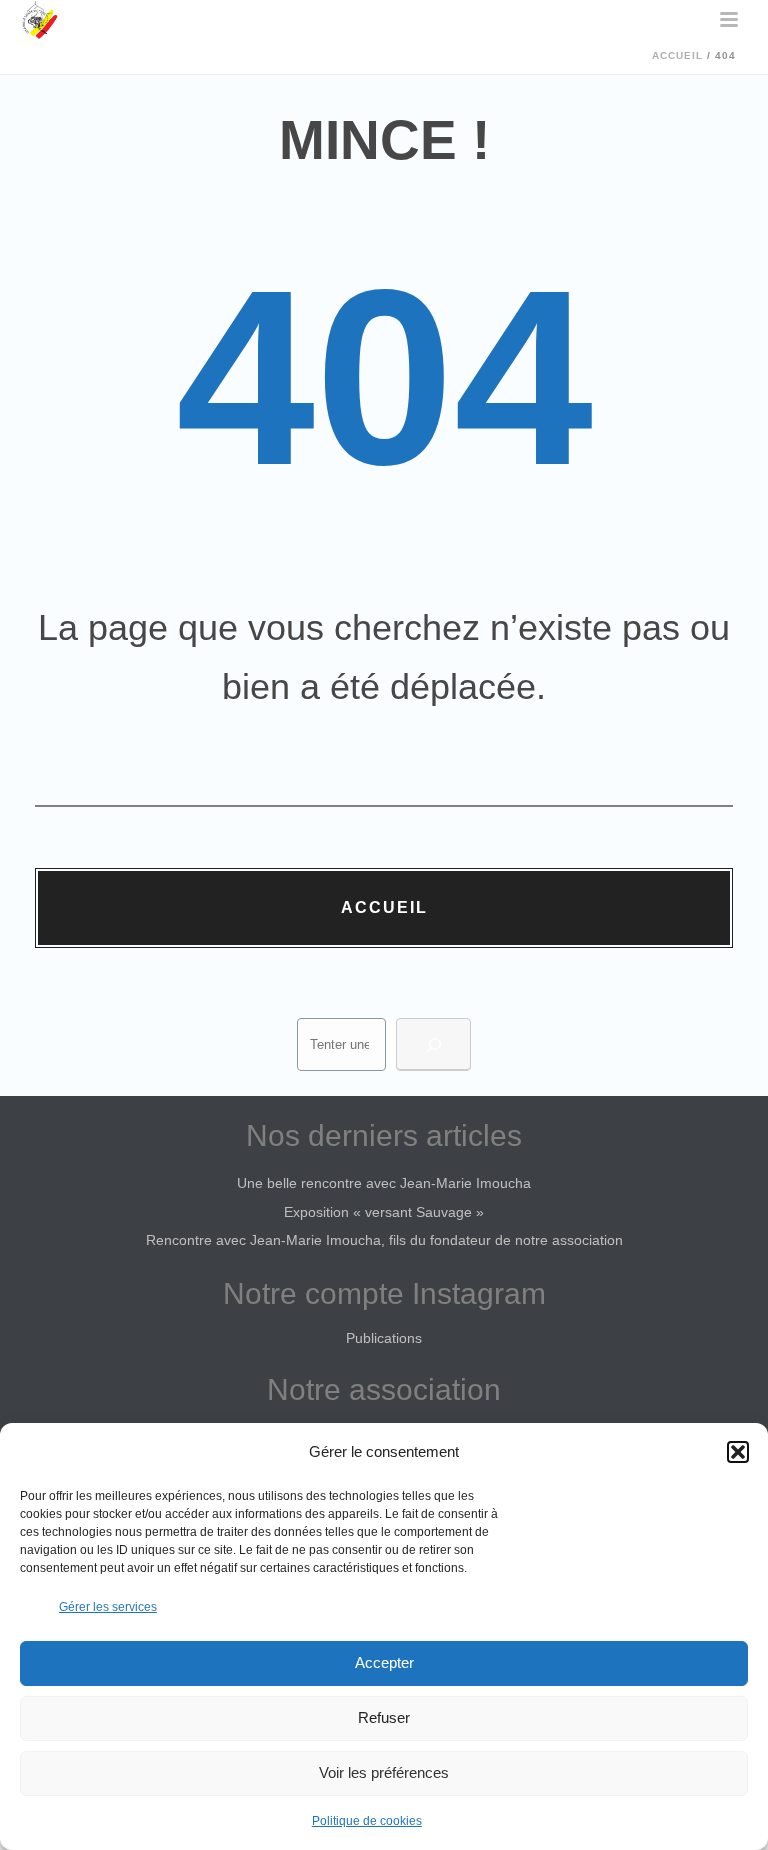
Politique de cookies (367, 1821)
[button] (738, 1452)
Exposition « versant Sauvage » (384, 1212)
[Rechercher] (433, 1044)
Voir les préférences (384, 1772)
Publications (384, 1338)
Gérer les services (108, 1607)
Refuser (384, 1717)
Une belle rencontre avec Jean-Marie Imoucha (384, 1183)
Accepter (384, 1662)
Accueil (677, 55)
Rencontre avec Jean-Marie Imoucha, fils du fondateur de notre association (384, 1240)
